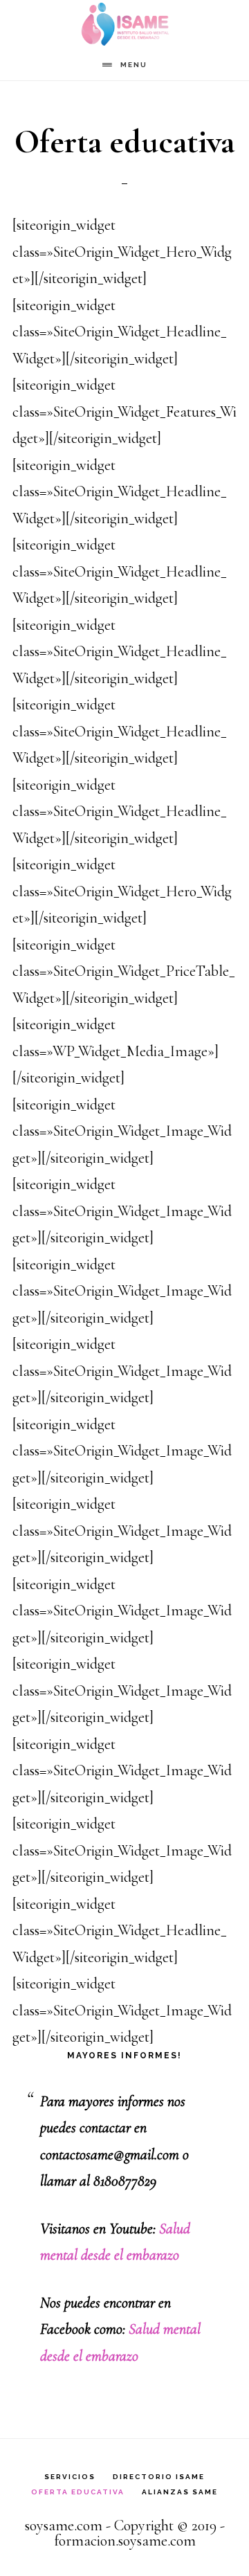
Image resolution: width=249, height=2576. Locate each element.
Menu (134, 65)
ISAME (124, 25)
